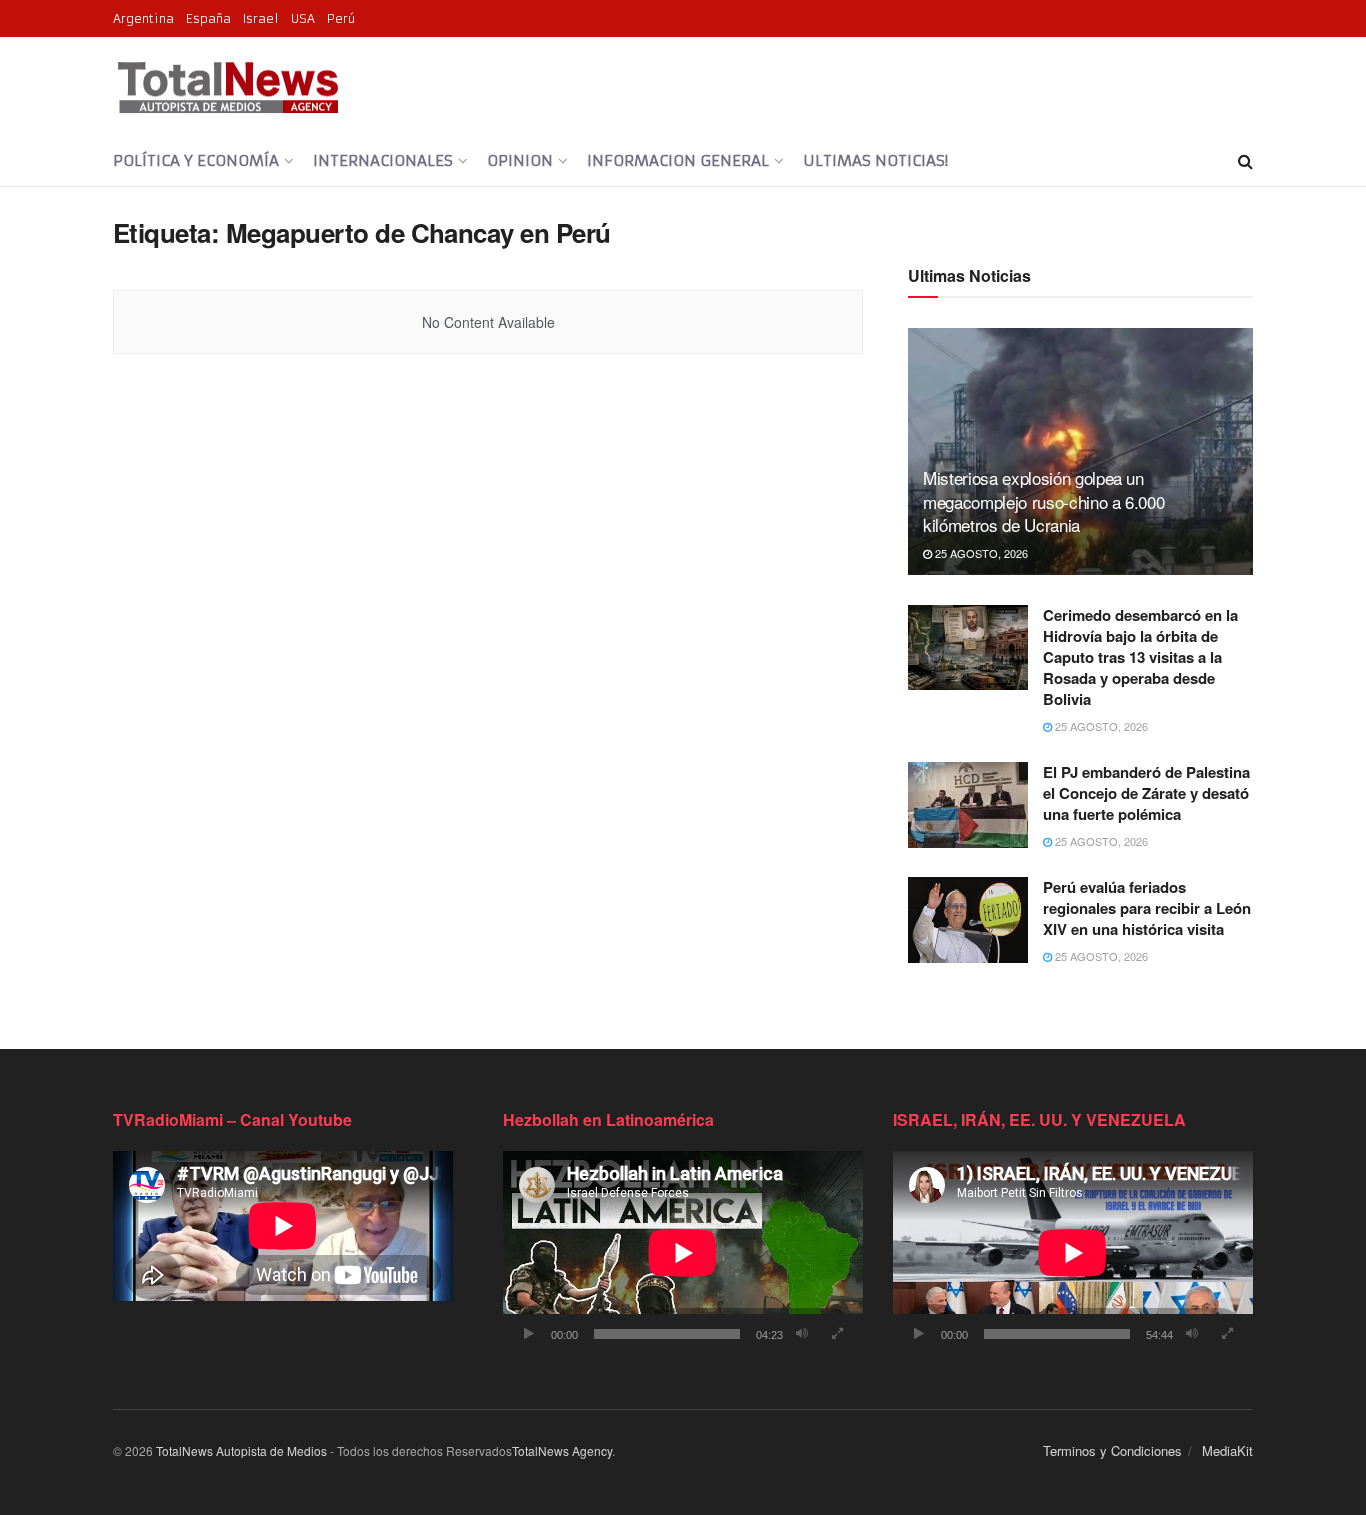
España (208, 18)
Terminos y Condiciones (1112, 1450)
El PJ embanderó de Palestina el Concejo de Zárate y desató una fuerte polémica (1146, 793)
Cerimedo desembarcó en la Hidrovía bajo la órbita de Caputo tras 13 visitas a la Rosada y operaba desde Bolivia (1140, 657)
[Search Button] (1245, 161)
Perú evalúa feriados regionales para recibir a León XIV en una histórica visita (1147, 908)
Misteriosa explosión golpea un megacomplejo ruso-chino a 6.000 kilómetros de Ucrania (1043, 501)
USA (303, 18)
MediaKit (1227, 1450)
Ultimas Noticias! (875, 160)
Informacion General (678, 160)
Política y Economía (196, 160)
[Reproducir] (529, 1334)
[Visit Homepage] (227, 87)
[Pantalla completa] (837, 1334)
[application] (683, 1252)
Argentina (143, 18)
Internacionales (383, 160)
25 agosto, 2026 (980, 553)
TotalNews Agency (562, 1450)
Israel (261, 18)
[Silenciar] (802, 1334)
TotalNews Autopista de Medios (241, 1450)
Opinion (520, 160)
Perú (341, 18)
